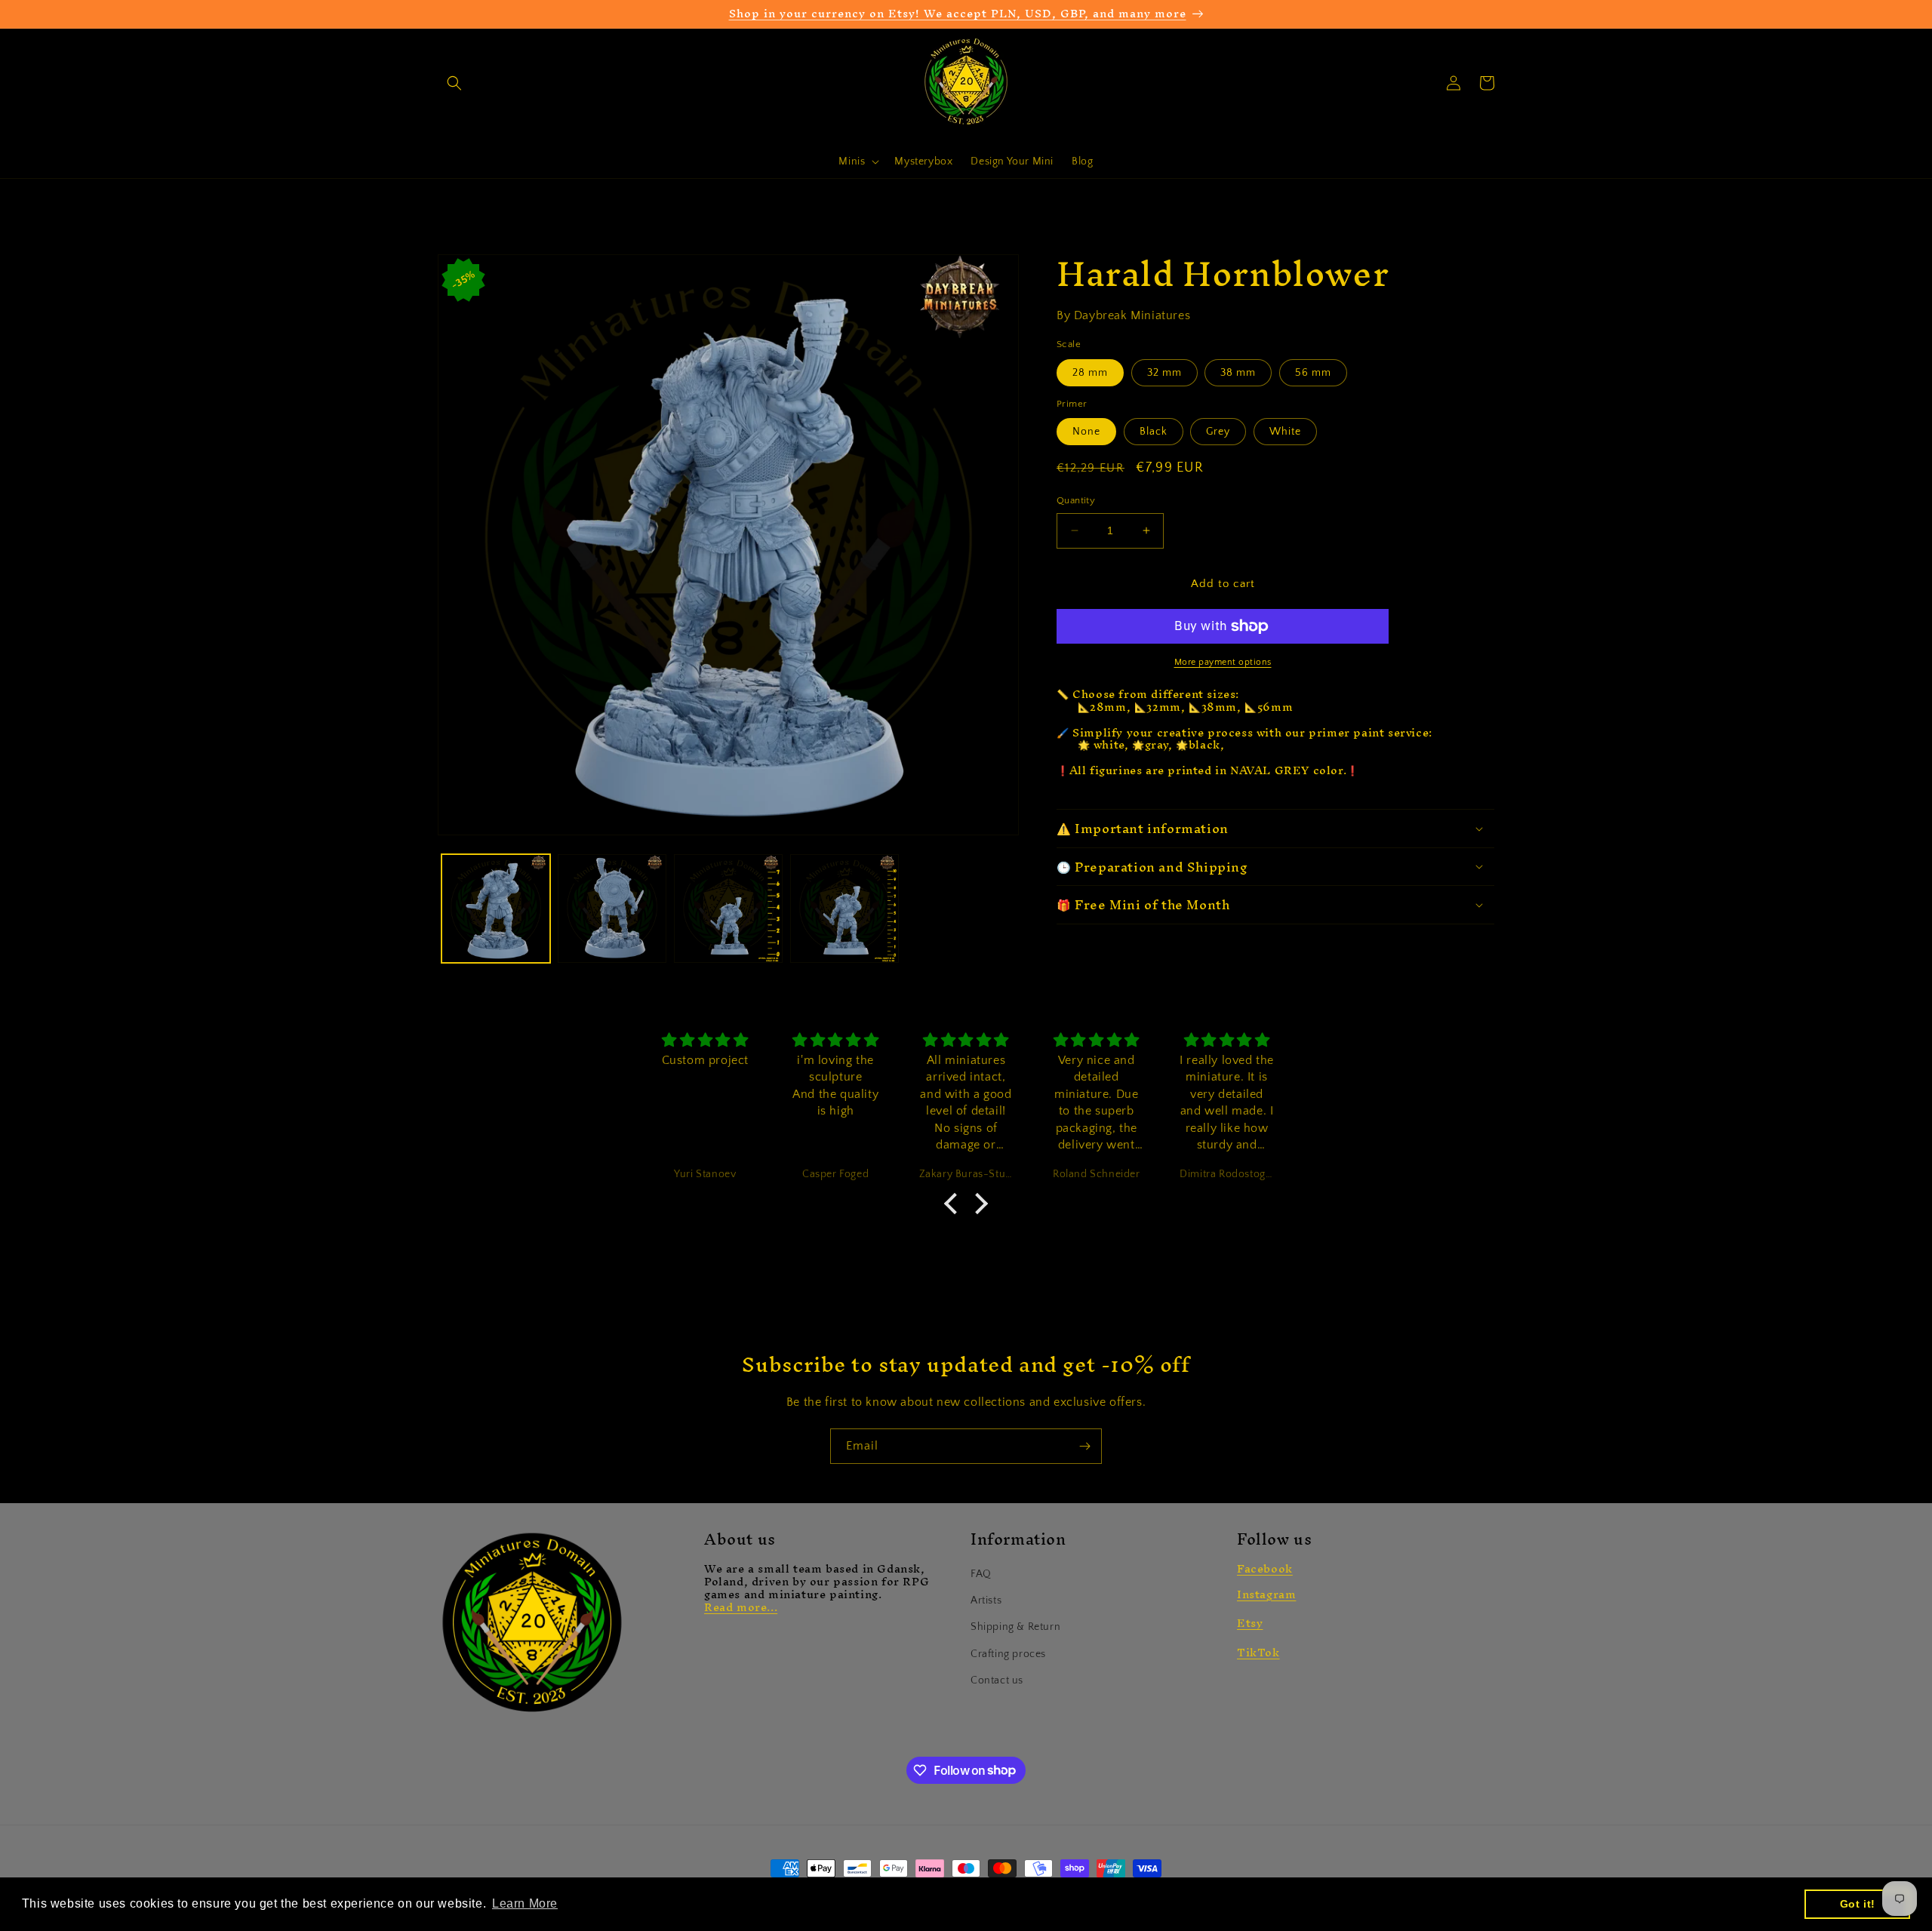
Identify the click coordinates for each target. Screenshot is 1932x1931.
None (1086, 432)
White (1285, 432)
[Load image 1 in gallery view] (496, 909)
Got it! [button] (1858, 1904)
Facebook (1265, 1568)
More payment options (1223, 662)
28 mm (1090, 373)
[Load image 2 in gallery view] (612, 909)
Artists (986, 1600)
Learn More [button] (525, 1903)
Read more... (741, 1607)
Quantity (1076, 500)
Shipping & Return (1015, 1627)
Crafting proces (1008, 1654)
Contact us (997, 1680)
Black (1154, 432)
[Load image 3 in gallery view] (728, 909)
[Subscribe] (1084, 1446)
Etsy (1250, 1623)
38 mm (1238, 373)
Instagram (1266, 1594)
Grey (1218, 432)
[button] (454, 83)
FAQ (981, 1574)
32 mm (1164, 373)
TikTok (1258, 1652)
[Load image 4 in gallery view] (844, 909)
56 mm (1313, 373)
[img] (705, 1041)
